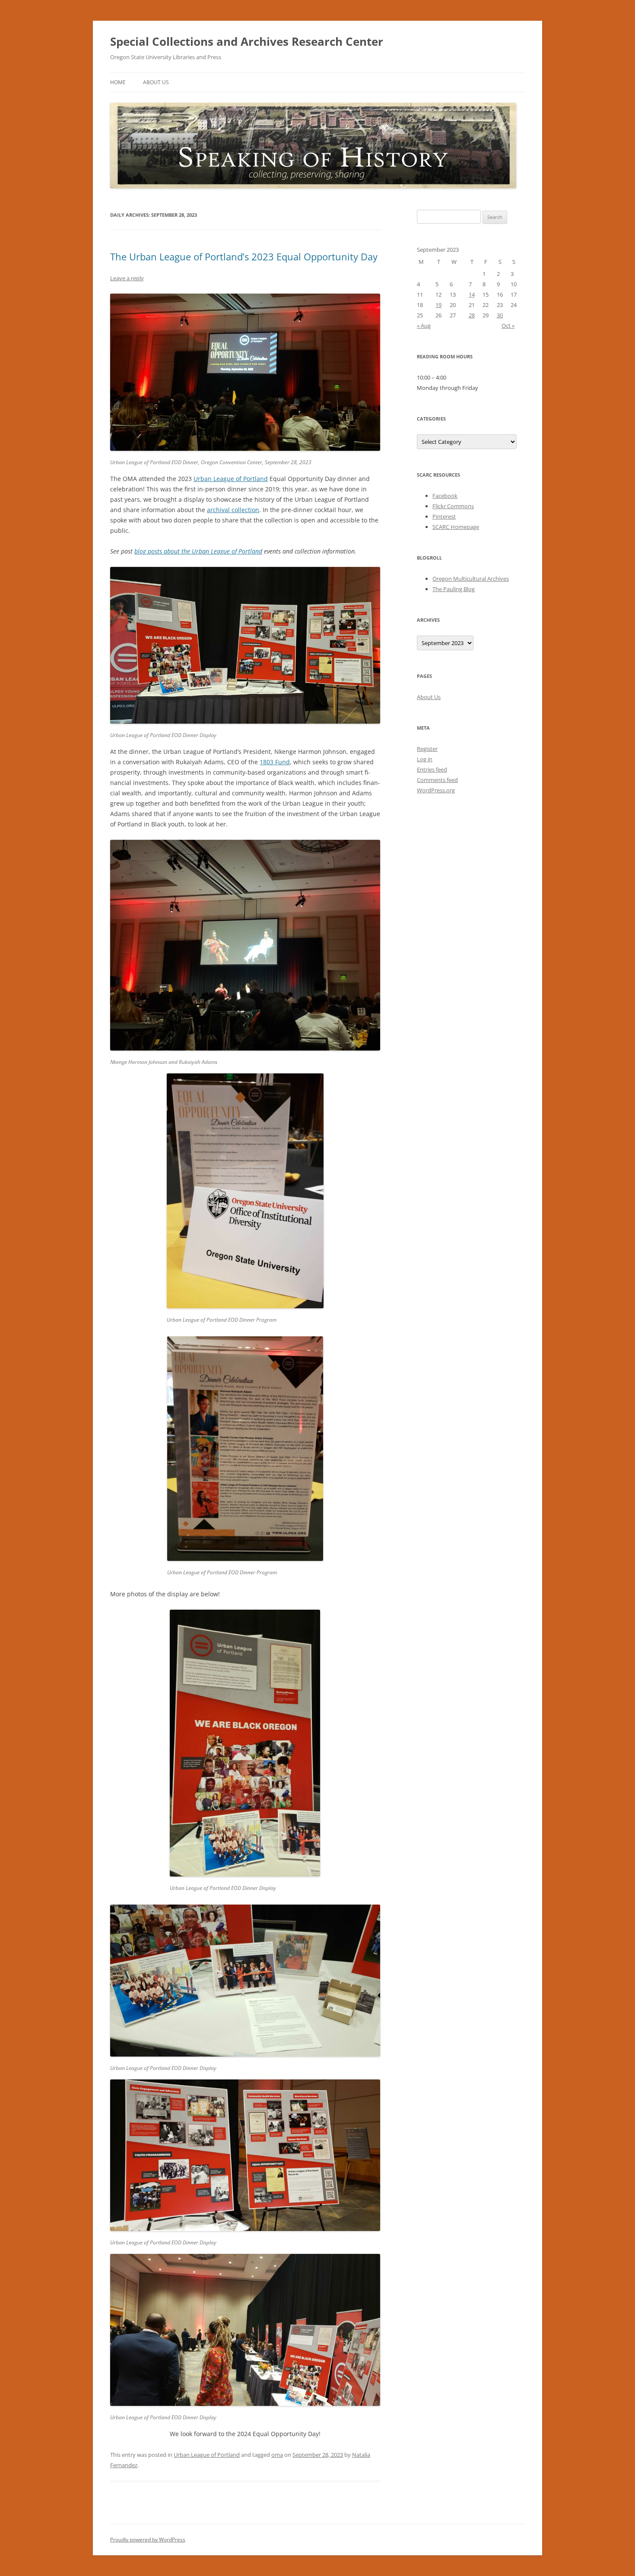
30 (500, 315)
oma (277, 2455)
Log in (425, 759)
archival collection (233, 510)
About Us (156, 82)
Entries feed (432, 769)
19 (438, 305)
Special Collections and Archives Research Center (247, 41)
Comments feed (437, 780)
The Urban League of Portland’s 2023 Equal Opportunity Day (244, 256)
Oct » (508, 326)
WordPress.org (436, 790)
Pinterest (444, 516)
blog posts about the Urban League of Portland (198, 551)
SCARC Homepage (456, 527)
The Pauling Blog (454, 589)
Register (427, 749)
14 (472, 294)
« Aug (424, 326)
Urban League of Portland (231, 479)
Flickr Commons (453, 506)
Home (118, 82)
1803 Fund (275, 762)
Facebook (445, 496)
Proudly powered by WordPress (148, 2540)
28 (472, 315)
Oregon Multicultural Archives (471, 579)
